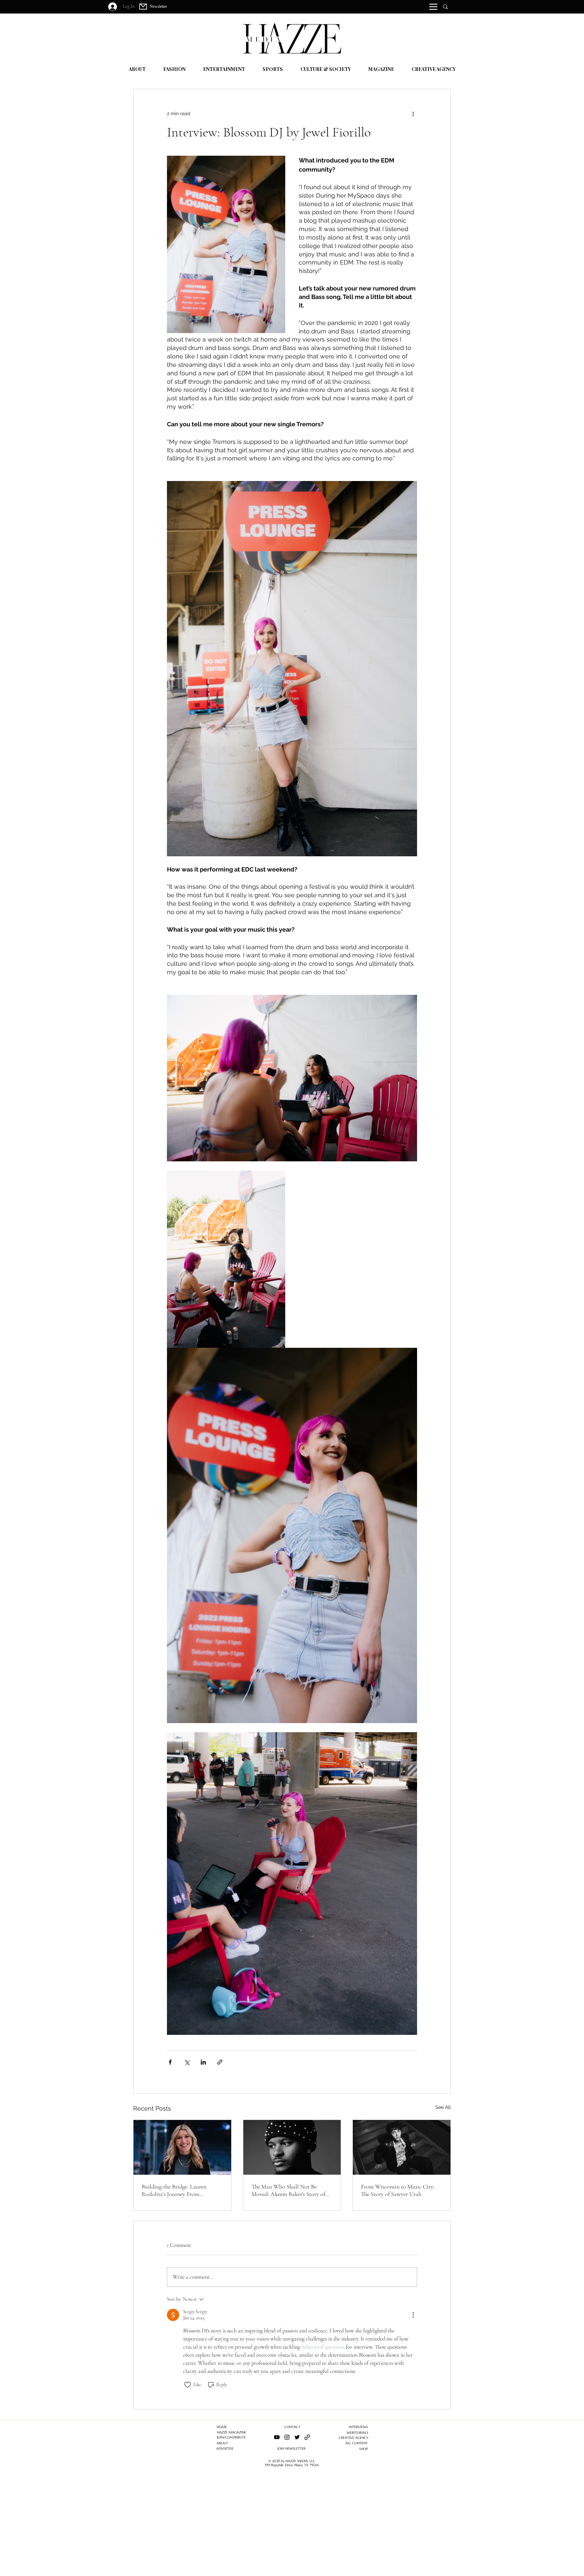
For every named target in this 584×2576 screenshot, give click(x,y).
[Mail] (143, 7)
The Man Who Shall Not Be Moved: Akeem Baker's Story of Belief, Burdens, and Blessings (288, 2190)
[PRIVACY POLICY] (307, 2437)
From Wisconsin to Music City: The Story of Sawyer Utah (398, 2190)
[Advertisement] (203, 2529)
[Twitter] (297, 2437)
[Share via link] (220, 2062)
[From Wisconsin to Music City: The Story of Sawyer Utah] (402, 2147)
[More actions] (413, 113)
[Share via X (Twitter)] (187, 2062)
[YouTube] (277, 2437)
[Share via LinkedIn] (203, 2062)
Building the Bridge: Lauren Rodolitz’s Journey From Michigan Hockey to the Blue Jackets (176, 2190)
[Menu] (433, 7)
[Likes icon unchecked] (188, 2385)
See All (443, 2107)
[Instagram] (287, 2437)
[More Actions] (413, 2315)
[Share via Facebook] (170, 2062)
